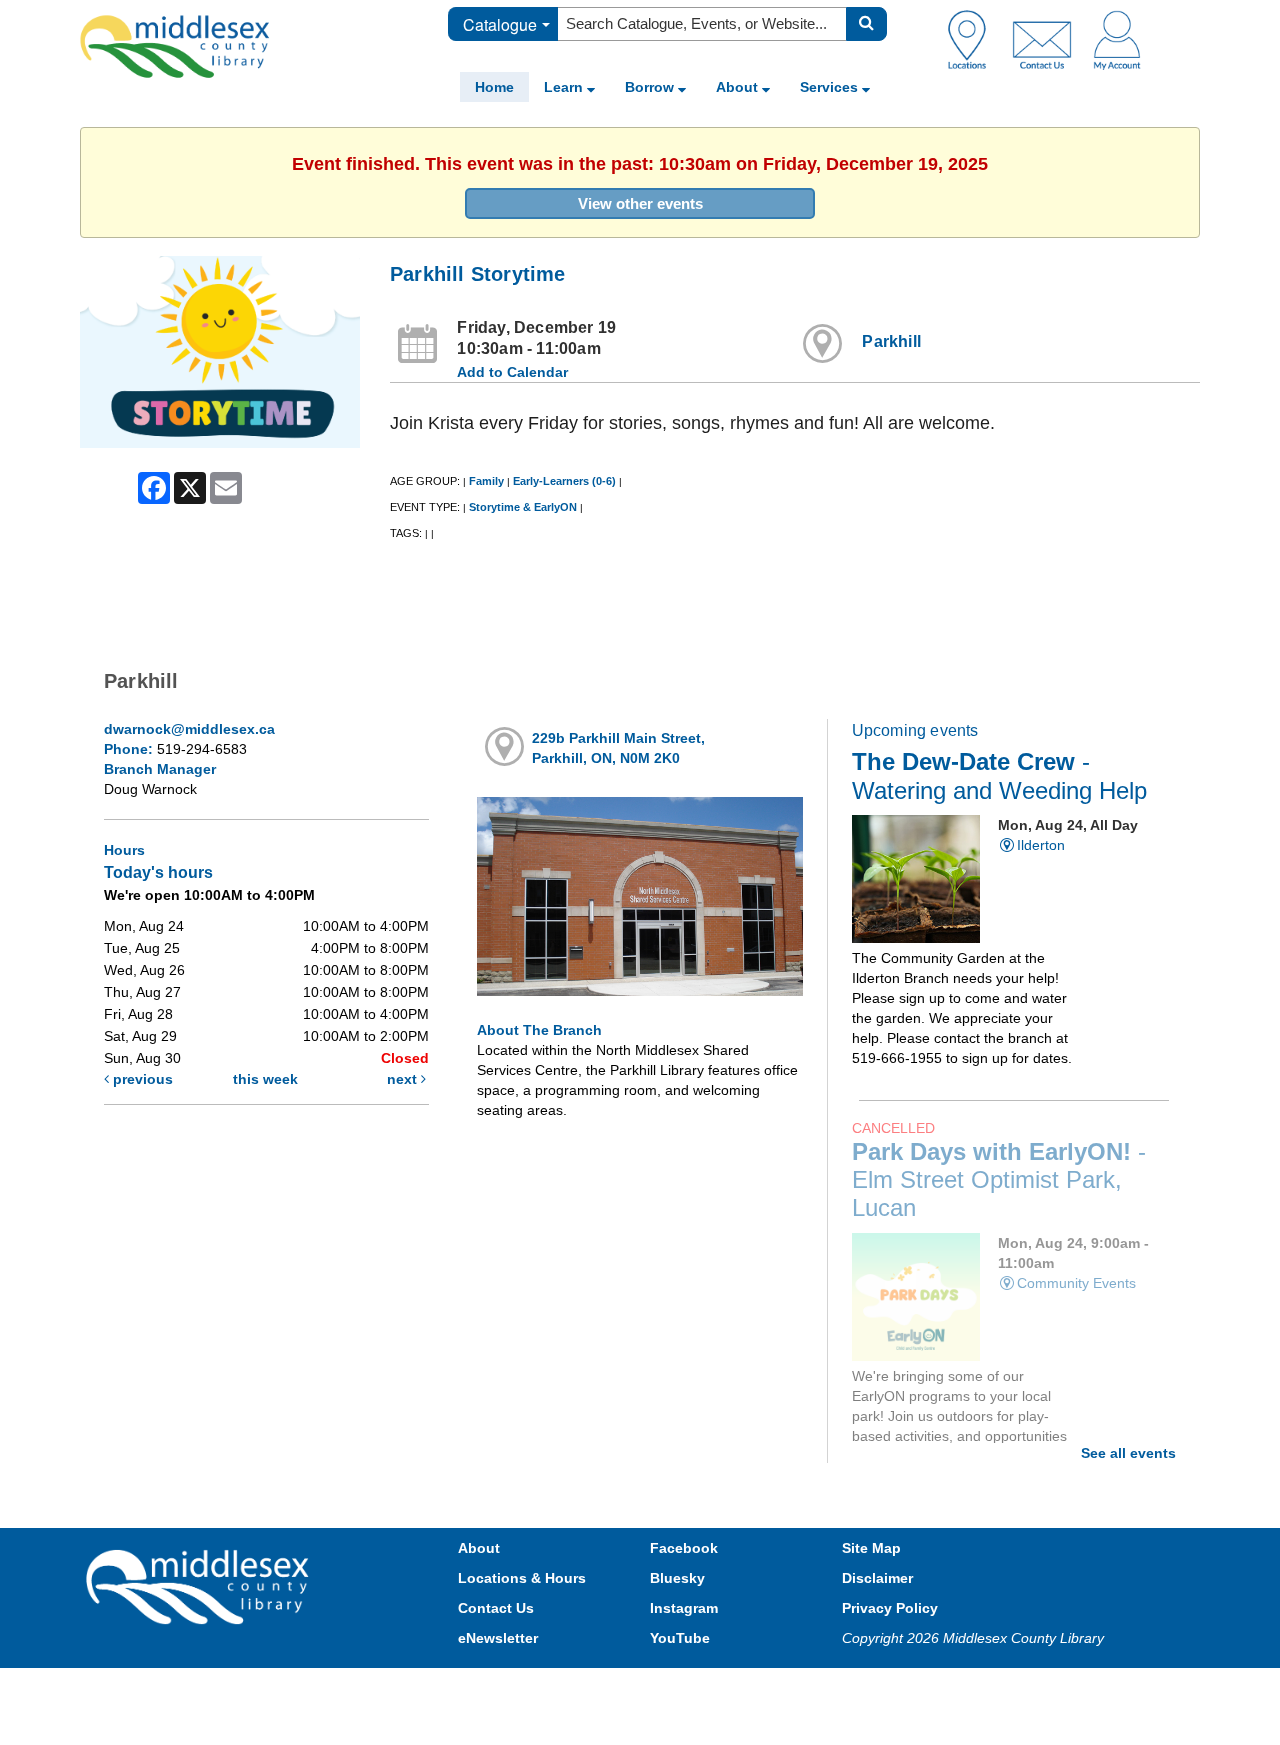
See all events (1128, 1453)
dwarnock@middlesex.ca (189, 729)
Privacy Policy (890, 1608)
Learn (565, 87)
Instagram (684, 1608)
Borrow (651, 87)
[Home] (175, 46)
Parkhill (891, 341)
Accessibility (682, 1687)
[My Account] (1117, 39)
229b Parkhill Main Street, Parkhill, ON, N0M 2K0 (618, 748)
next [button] (404, 1079)
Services (831, 87)
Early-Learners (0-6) (564, 481)
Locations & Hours (522, 1578)
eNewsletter (498, 1638)
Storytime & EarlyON (523, 507)
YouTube (680, 1638)
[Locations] (974, 39)
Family (486, 481)
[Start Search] (866, 24)
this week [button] (265, 1079)
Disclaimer (877, 1578)
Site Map (871, 1548)
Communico (771, 1687)
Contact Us (496, 1608)
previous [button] (141, 1079)
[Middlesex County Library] (200, 1586)
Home (494, 87)
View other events (640, 203)
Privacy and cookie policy (552, 1687)
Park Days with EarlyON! (999, 1180)
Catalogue (500, 24)
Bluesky (677, 1578)
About (739, 87)
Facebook (684, 1548)
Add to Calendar (512, 372)
